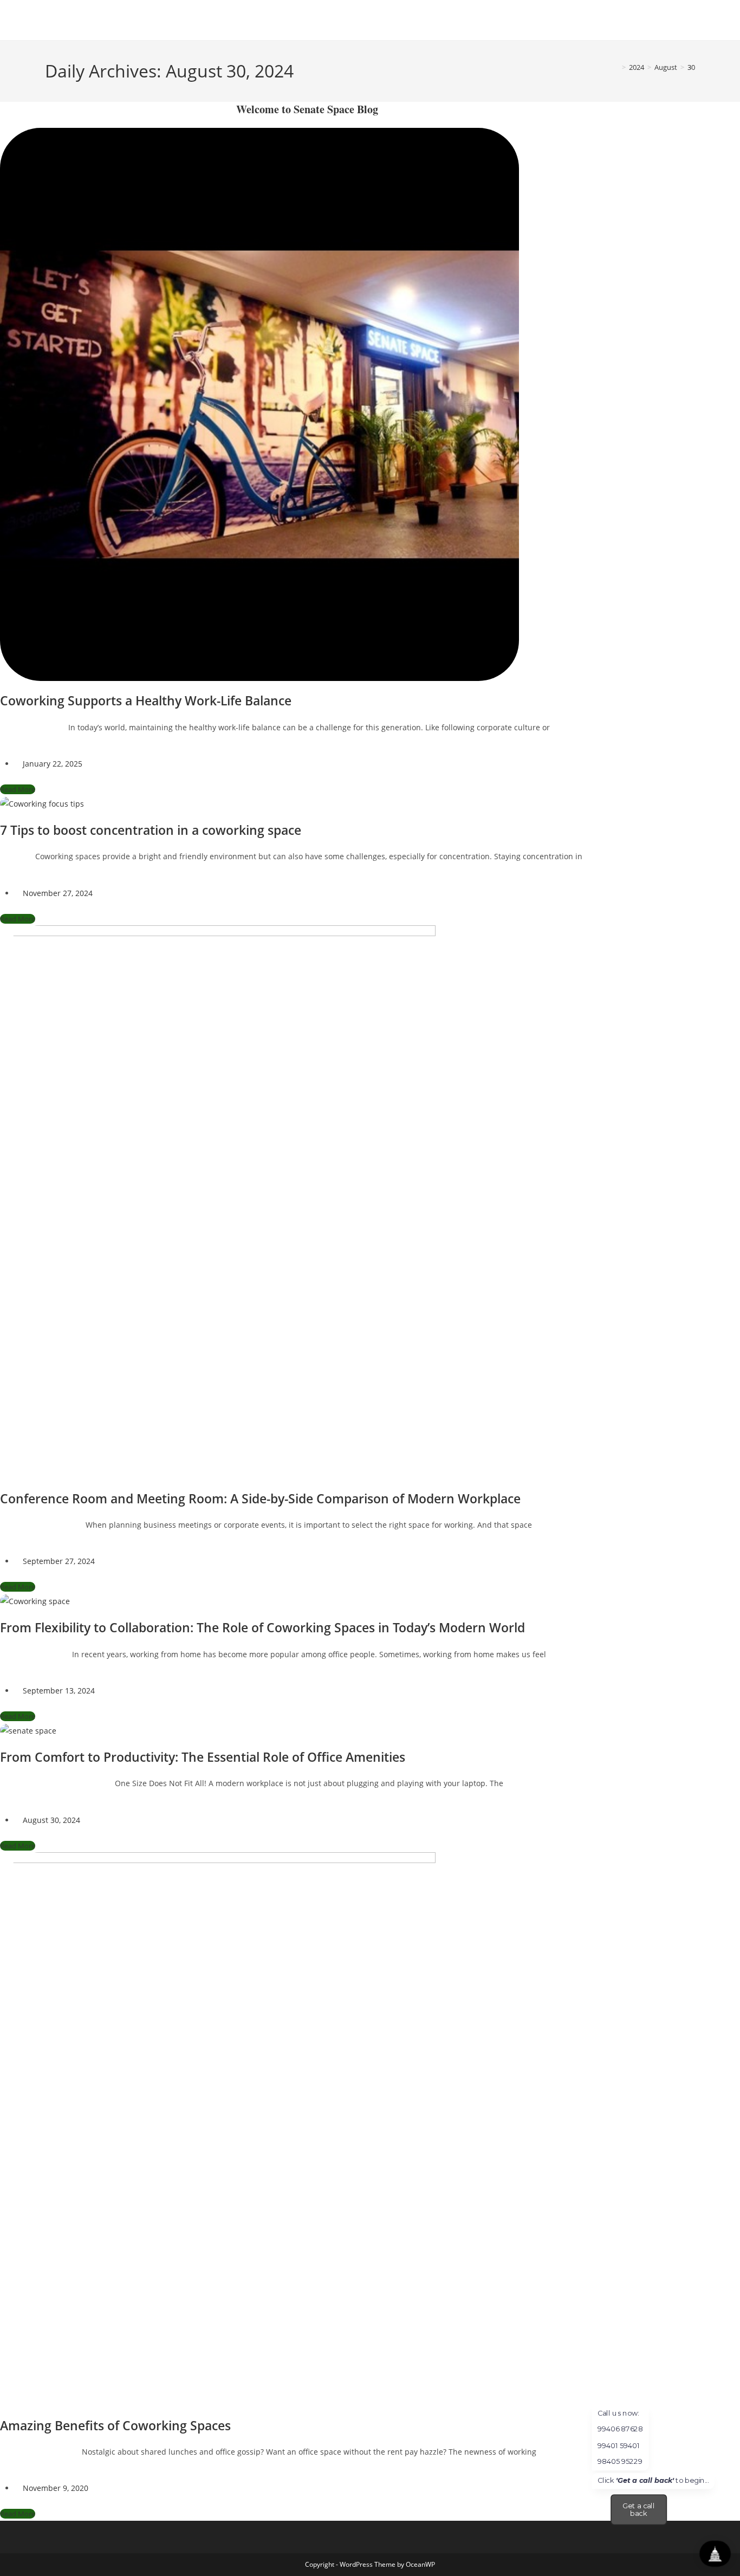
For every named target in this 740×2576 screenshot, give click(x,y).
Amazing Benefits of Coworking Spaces (115, 2425)
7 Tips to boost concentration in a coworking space (151, 830)
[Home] (616, 67)
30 (691, 67)
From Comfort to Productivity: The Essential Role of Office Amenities (203, 1757)
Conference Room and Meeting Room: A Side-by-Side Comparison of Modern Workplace (260, 1498)
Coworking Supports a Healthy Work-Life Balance (146, 700)
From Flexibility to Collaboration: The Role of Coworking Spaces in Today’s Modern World (262, 1627)
